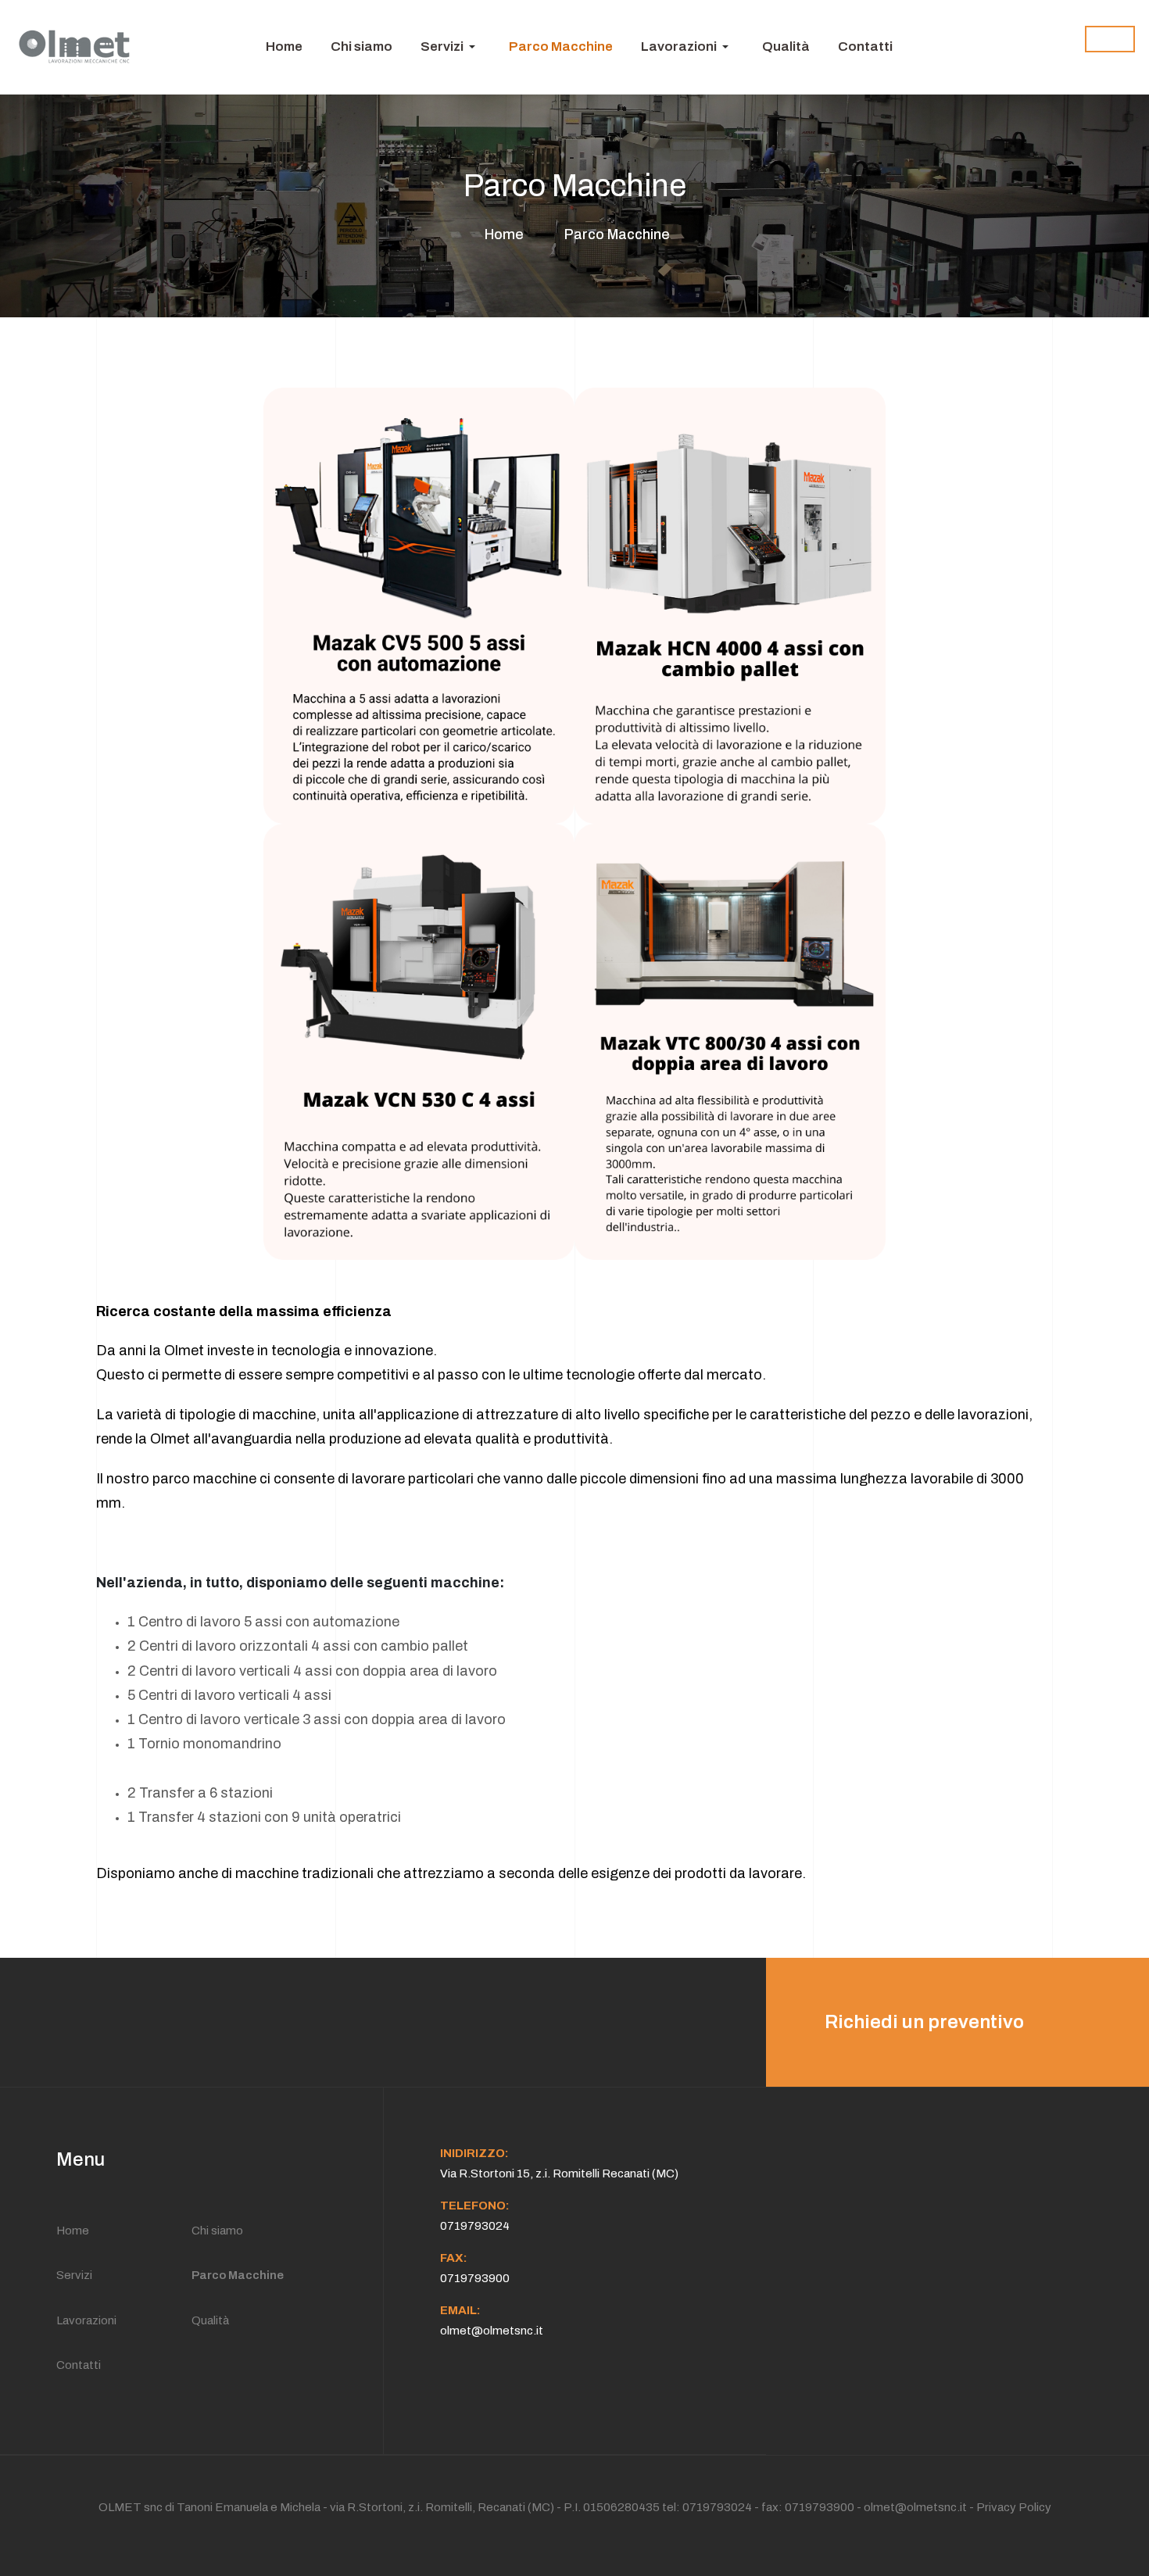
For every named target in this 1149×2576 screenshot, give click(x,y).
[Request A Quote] (1110, 39)
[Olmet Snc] (75, 47)
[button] (451, 47)
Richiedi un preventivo (924, 2022)
